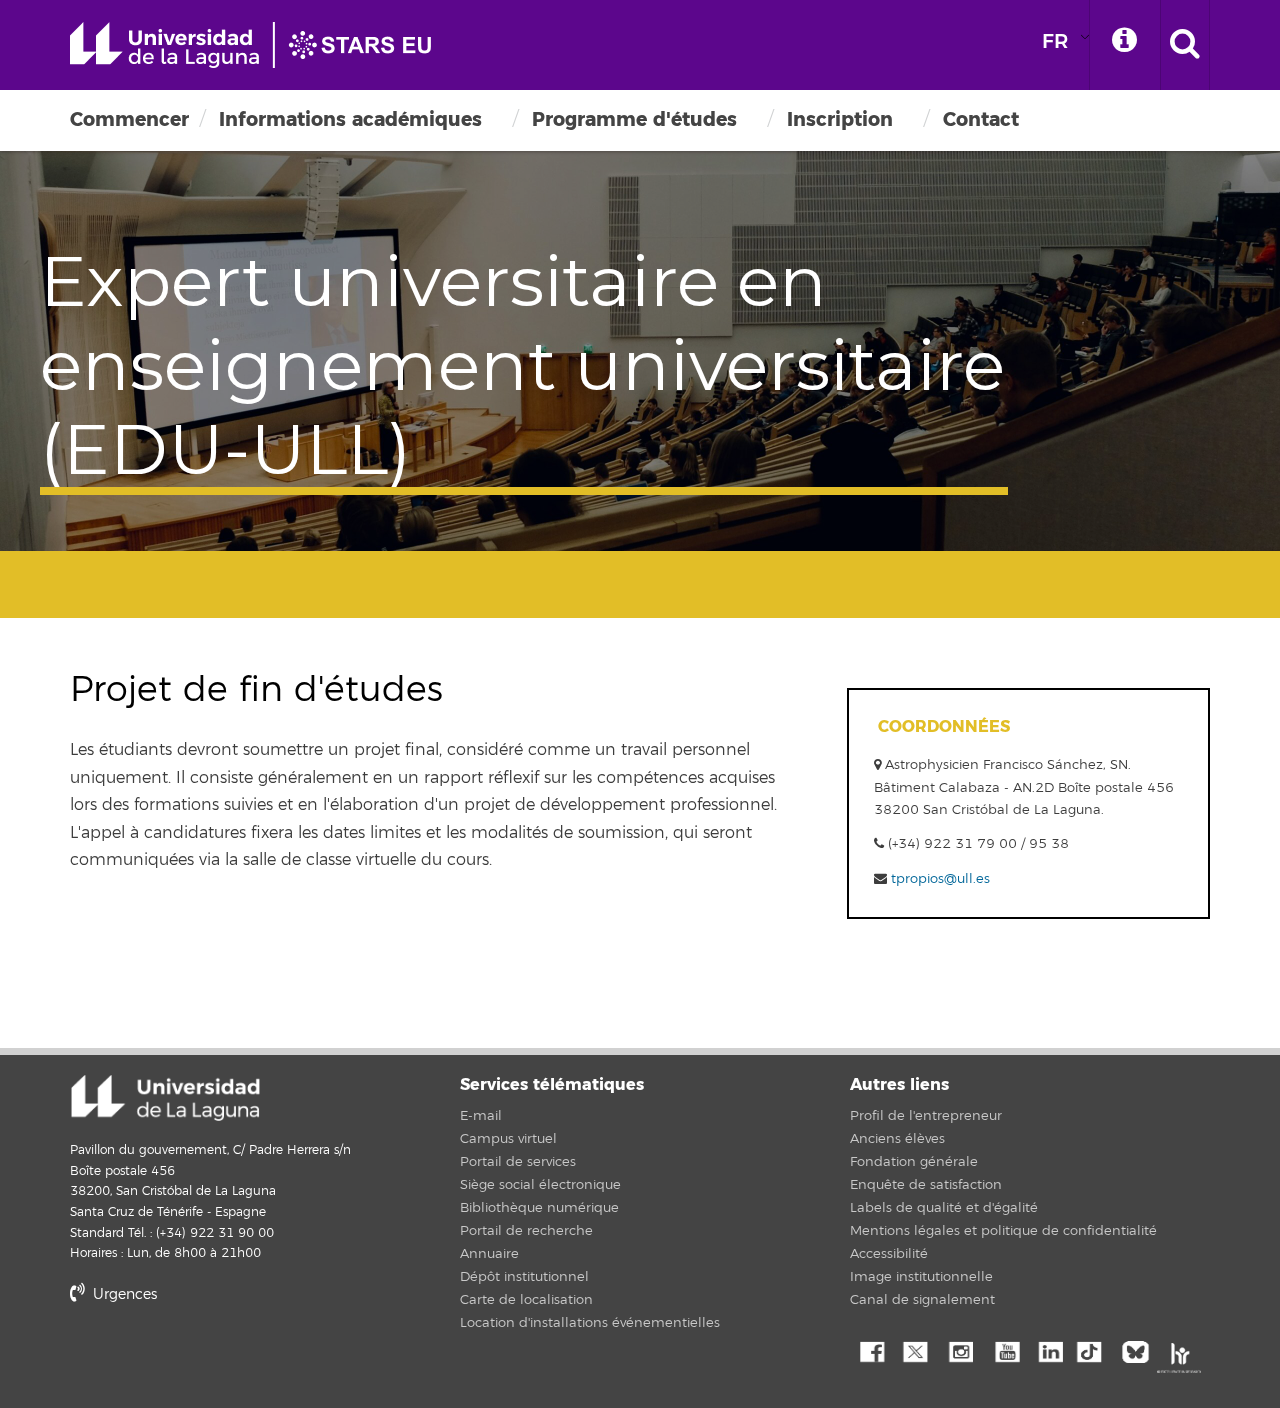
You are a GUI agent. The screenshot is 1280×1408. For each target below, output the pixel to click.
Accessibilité (889, 1254)
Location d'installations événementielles (590, 1323)
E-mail (481, 1116)
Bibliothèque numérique (539, 1208)
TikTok (1095, 1350)
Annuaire (489, 1254)
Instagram (960, 1350)
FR (1055, 41)
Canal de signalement (922, 1300)
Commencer (129, 119)
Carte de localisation (526, 1300)
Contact (981, 119)
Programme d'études (634, 119)
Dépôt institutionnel (524, 1277)
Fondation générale (914, 1162)
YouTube (1005, 1350)
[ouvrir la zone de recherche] (1185, 45)
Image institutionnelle (921, 1277)
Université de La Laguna (260, 45)
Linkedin (1050, 1350)
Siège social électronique (540, 1185)
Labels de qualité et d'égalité (944, 1208)
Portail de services (518, 1162)
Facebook (870, 1350)
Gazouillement (915, 1350)
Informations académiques (350, 119)
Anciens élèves (897, 1139)
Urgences (123, 1294)
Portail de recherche (526, 1231)
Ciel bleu (1140, 1350)
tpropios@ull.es (940, 879)
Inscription (840, 119)
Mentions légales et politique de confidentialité (1003, 1231)
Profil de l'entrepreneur (926, 1116)
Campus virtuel (508, 1139)
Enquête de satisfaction (926, 1185)
